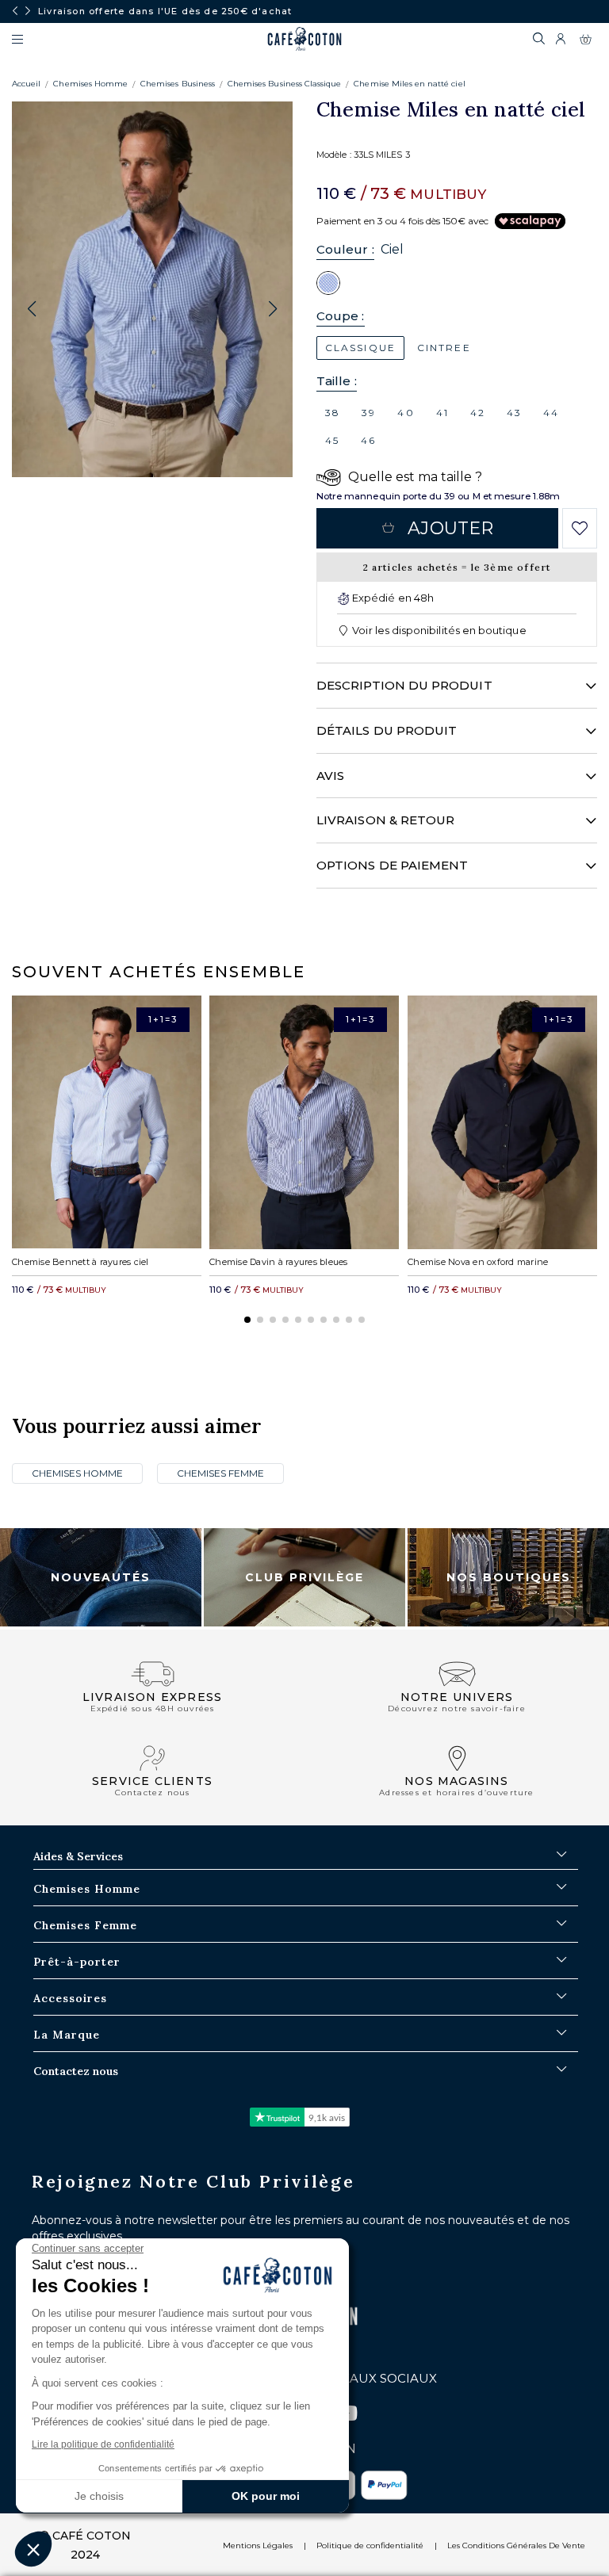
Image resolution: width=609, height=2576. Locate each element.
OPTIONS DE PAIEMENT (392, 865)
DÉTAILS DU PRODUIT (387, 730)
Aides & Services (78, 1856)
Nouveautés (101, 1577)
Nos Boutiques (509, 1577)
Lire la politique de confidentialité (103, 2444)
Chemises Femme (220, 1473)
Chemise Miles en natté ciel (409, 84)
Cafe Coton (304, 39)
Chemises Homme (90, 84)
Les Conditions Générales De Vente (516, 2545)
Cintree (444, 348)
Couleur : (345, 249)
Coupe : (341, 316)
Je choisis (99, 2496)
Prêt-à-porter (77, 1962)
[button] (273, 309)
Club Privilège (304, 1577)
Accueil (26, 84)
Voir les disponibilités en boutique (438, 630)
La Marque (67, 2035)
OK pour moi (266, 2496)
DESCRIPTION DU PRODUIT (404, 685)
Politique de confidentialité (370, 2545)
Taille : (337, 381)
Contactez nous (76, 2071)
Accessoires (70, 1998)
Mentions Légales (258, 2545)
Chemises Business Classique (284, 84)
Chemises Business (178, 84)
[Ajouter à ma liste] (580, 529)
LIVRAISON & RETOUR (385, 820)
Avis (330, 776)
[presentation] (15, 11)
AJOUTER (450, 528)
